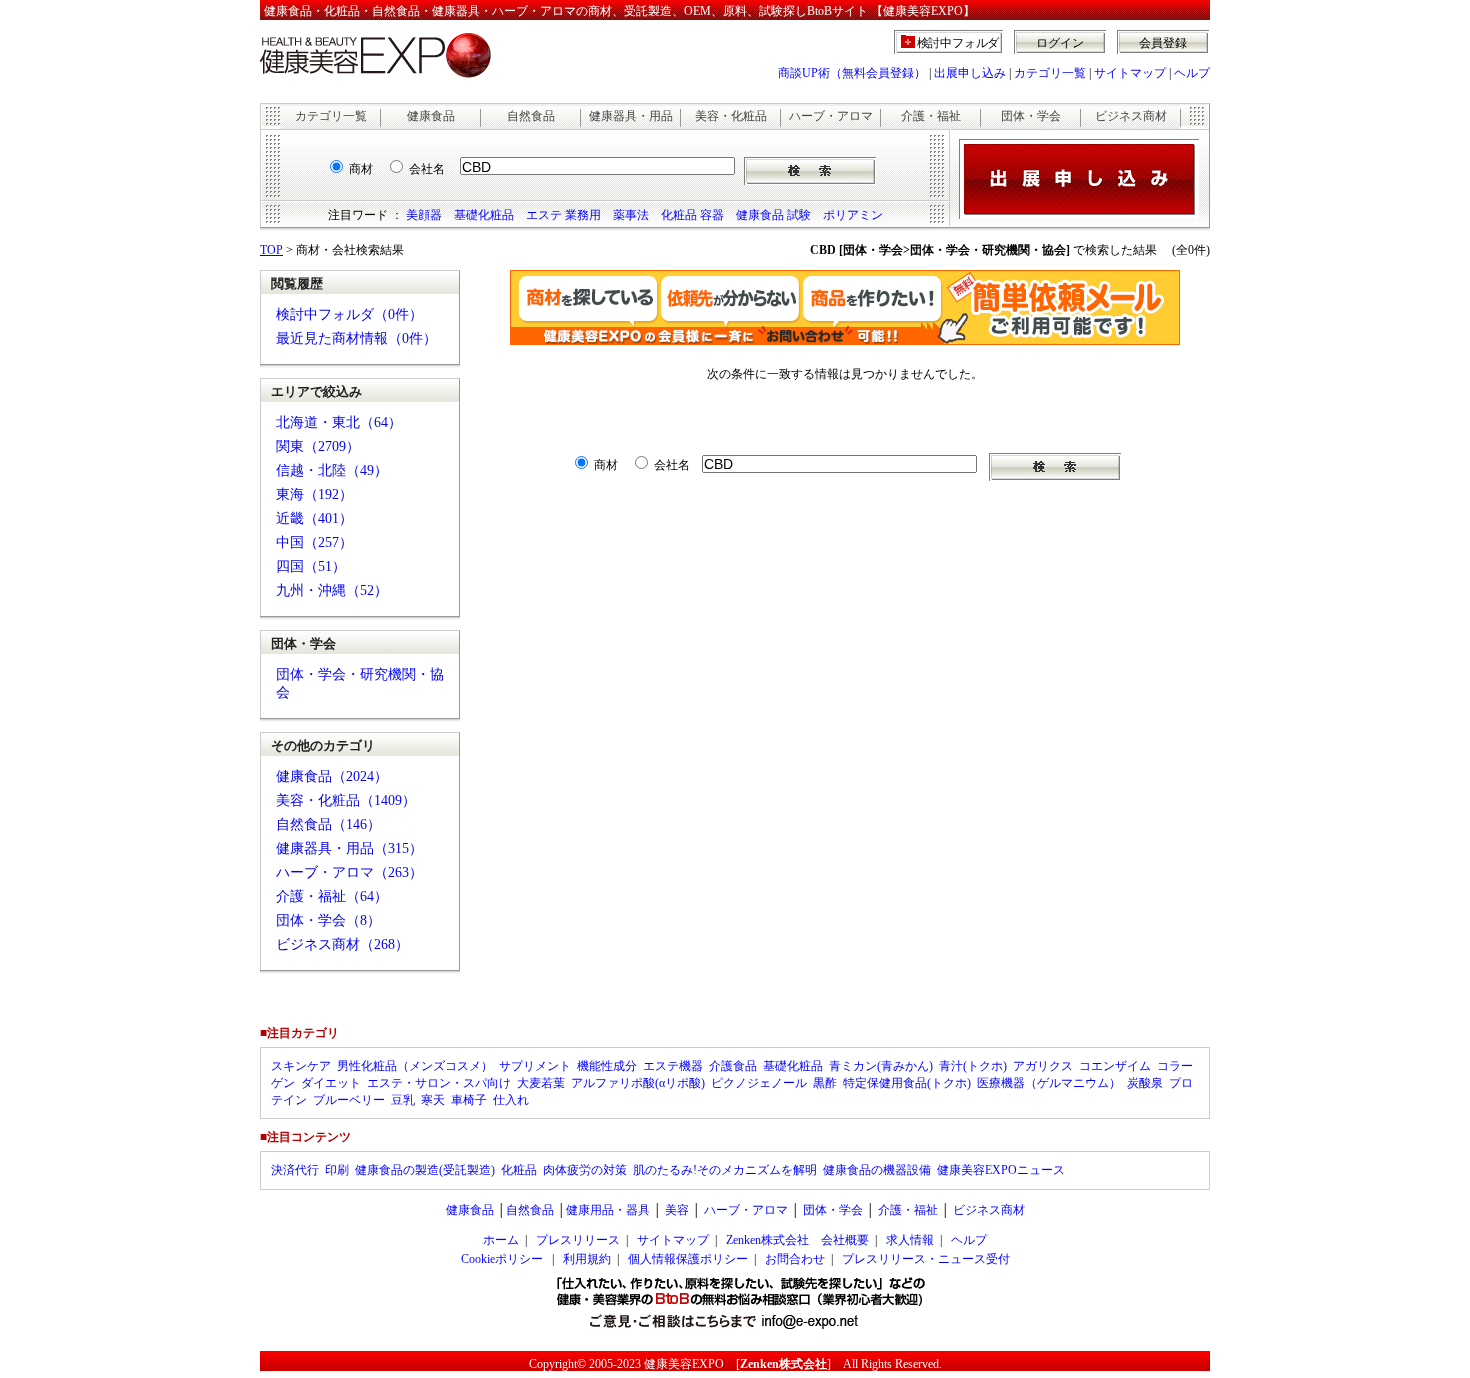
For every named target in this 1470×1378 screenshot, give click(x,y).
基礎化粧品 (484, 215)
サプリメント (535, 1066)
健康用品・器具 (608, 1210)
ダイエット (331, 1083)
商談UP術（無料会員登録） (852, 73)
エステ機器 (673, 1066)
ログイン (1060, 43)
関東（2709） (318, 446)
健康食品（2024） (332, 776)
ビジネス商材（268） (342, 944)
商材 (361, 169)
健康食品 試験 (773, 215)
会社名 (427, 169)
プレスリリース (578, 1240)
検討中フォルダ (958, 43)
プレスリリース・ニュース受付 (926, 1259)
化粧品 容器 (692, 215)
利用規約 (587, 1259)
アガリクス (1043, 1066)
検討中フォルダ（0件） (349, 314)
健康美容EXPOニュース (1001, 1170)
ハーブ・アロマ (831, 116)
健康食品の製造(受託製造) (425, 1170)
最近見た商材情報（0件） (356, 338)
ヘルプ (1192, 73)
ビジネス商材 (1131, 116)
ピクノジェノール (759, 1083)
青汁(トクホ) (973, 1066)
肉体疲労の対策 (585, 1170)
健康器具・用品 (631, 116)
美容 (677, 1210)
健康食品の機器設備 (877, 1170)
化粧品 (519, 1170)
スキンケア (301, 1066)
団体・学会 (1031, 116)
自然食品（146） (328, 824)
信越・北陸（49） (332, 470)
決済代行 (295, 1170)
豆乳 (403, 1100)
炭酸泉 (1145, 1083)
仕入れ (511, 1100)
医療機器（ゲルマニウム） (1049, 1083)
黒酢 (825, 1083)
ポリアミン (853, 215)
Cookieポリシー (502, 1259)
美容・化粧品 (731, 116)
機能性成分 (607, 1066)
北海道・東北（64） (339, 422)
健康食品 (431, 116)
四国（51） (311, 566)
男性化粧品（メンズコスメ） (415, 1066)
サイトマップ (1130, 73)
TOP (271, 250)
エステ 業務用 (563, 215)
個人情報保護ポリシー (688, 1259)
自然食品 (531, 116)
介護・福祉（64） (332, 896)
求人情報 (910, 1240)
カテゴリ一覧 (1050, 73)
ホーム (501, 1240)
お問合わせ (795, 1259)
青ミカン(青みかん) (881, 1066)
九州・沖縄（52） (332, 590)
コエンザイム (1115, 1066)
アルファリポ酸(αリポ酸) (638, 1083)
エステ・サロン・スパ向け (439, 1083)
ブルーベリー (349, 1100)
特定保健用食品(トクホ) (907, 1083)
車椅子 (469, 1100)
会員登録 (1163, 43)
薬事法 (631, 215)
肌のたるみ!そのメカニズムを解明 (725, 1170)
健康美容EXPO (684, 1364)
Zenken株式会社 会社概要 (797, 1240)
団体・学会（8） (328, 920)
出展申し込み (970, 73)
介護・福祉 (931, 116)
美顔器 (424, 215)
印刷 (337, 1170)
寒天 (433, 1100)
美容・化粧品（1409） (346, 800)
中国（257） (314, 542)
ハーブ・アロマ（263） (349, 872)
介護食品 (733, 1066)
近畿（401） (314, 518)
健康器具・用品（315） (349, 848)
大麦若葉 (541, 1083)
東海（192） (314, 494)
